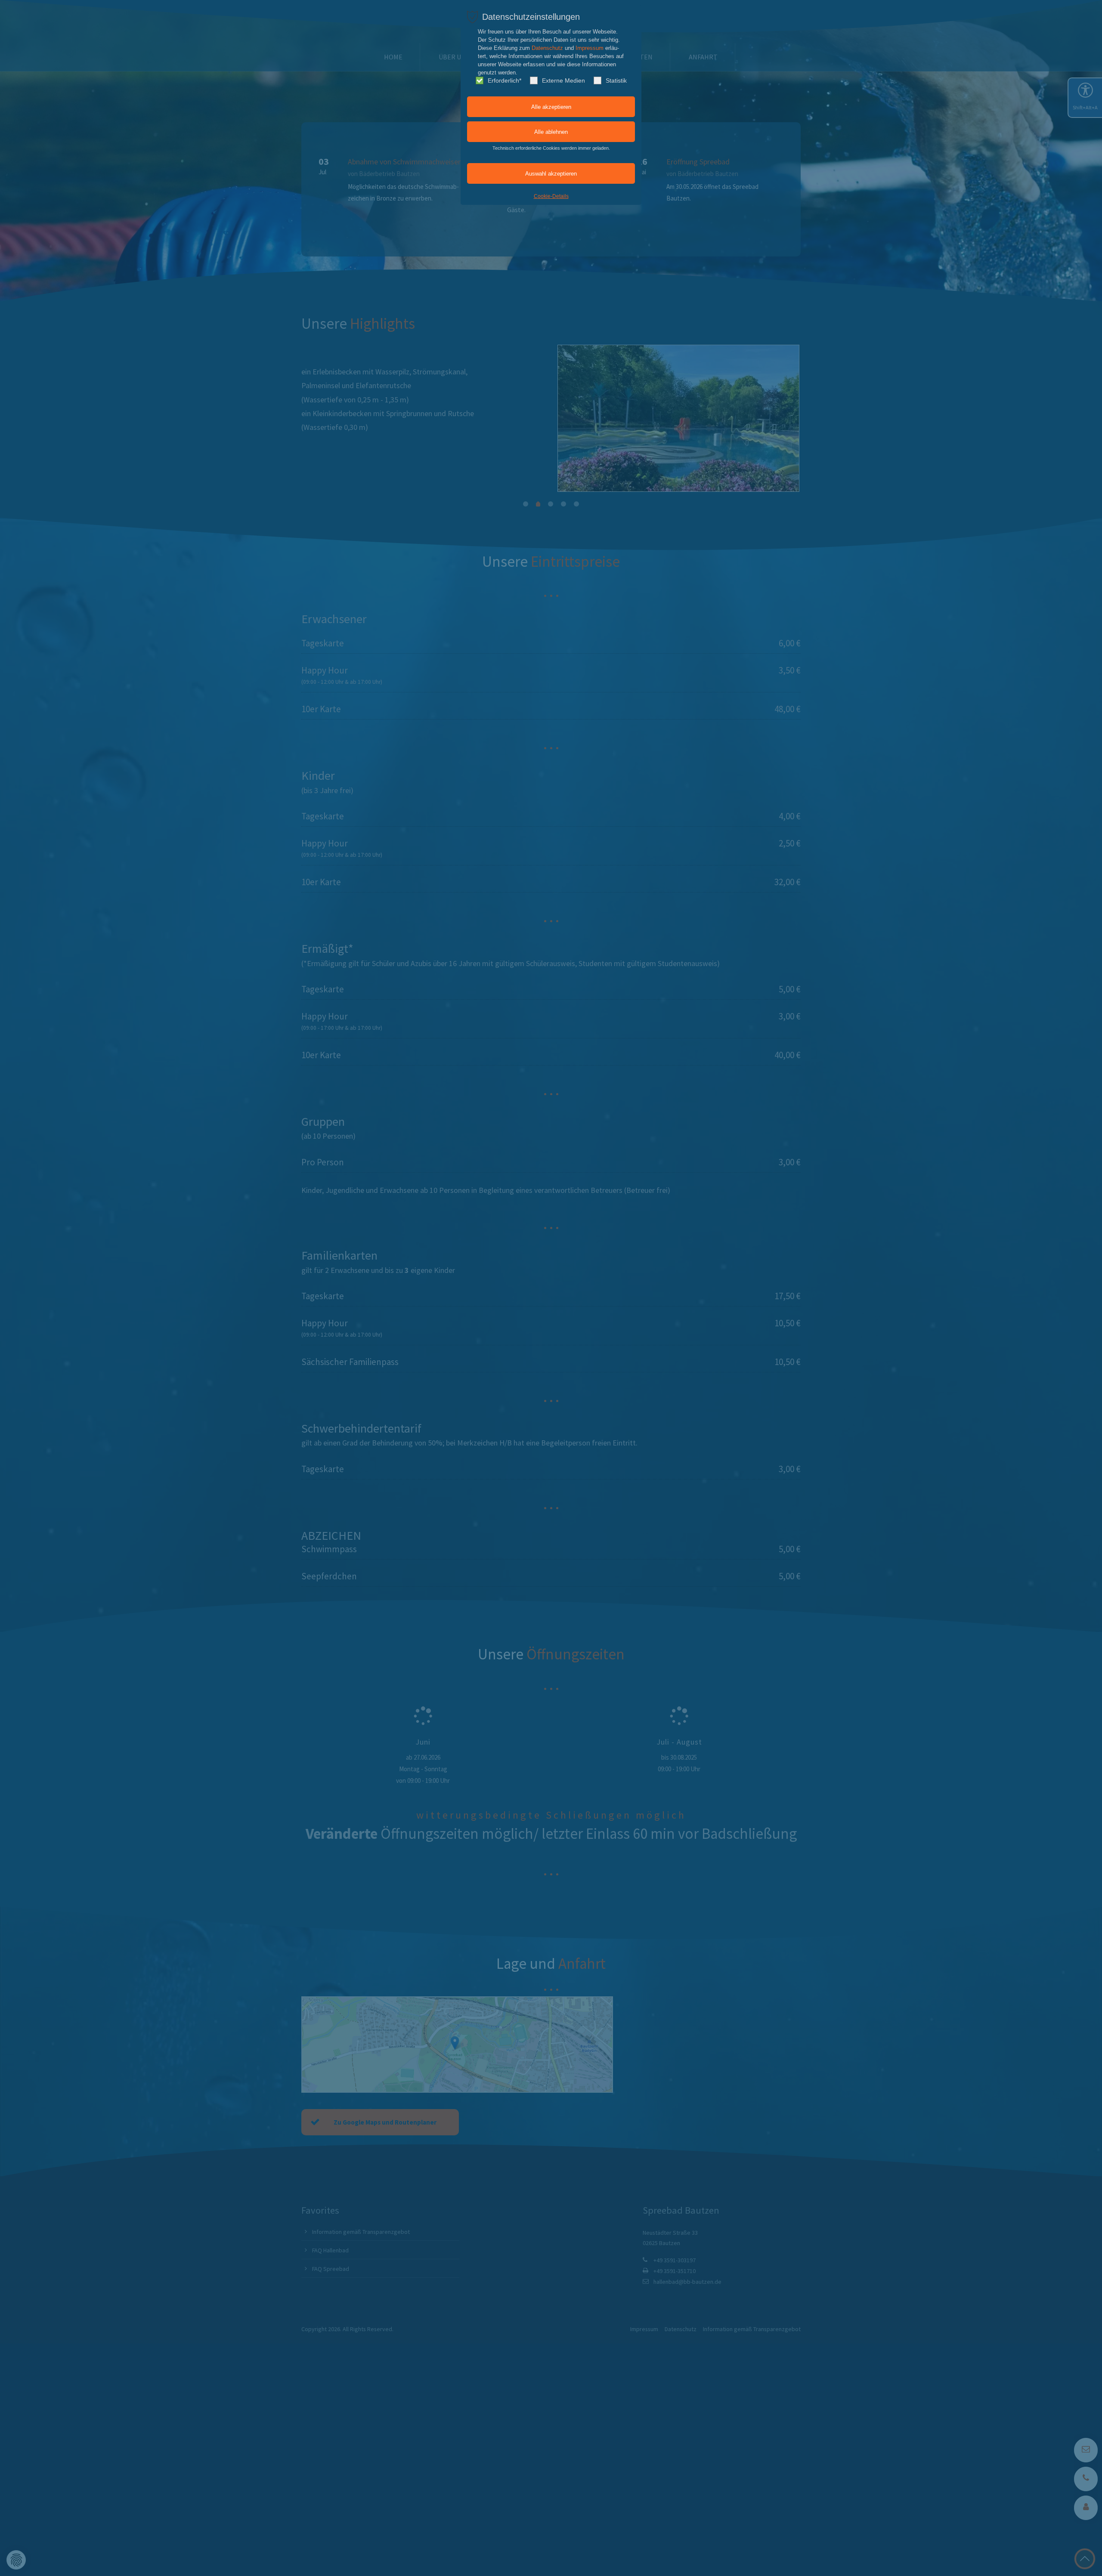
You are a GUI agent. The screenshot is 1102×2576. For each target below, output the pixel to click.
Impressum (590, 48)
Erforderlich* (505, 80)
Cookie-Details (551, 196)
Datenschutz (547, 48)
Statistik (616, 80)
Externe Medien (563, 80)
